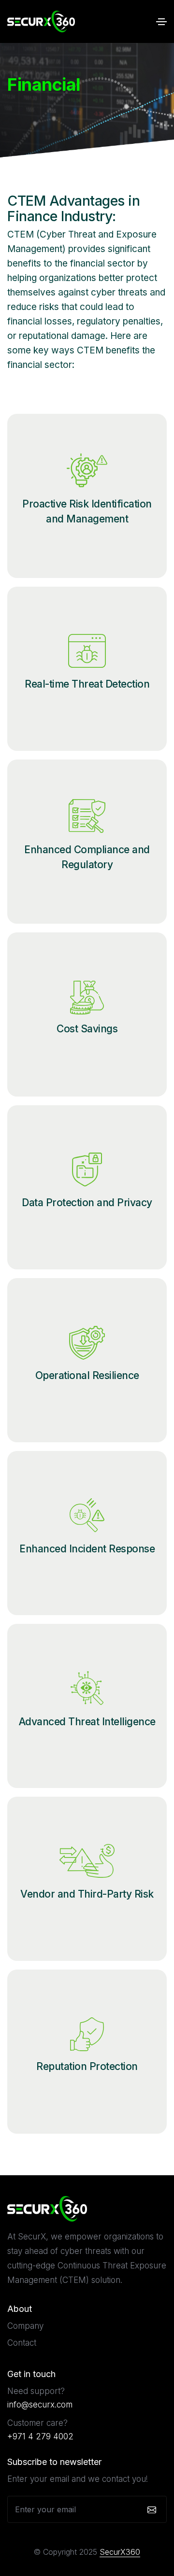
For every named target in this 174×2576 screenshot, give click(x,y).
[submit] (151, 2509)
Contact (22, 2343)
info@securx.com (40, 2405)
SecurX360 (120, 2552)
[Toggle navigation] (161, 22)
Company (25, 2326)
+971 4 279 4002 (40, 2436)
